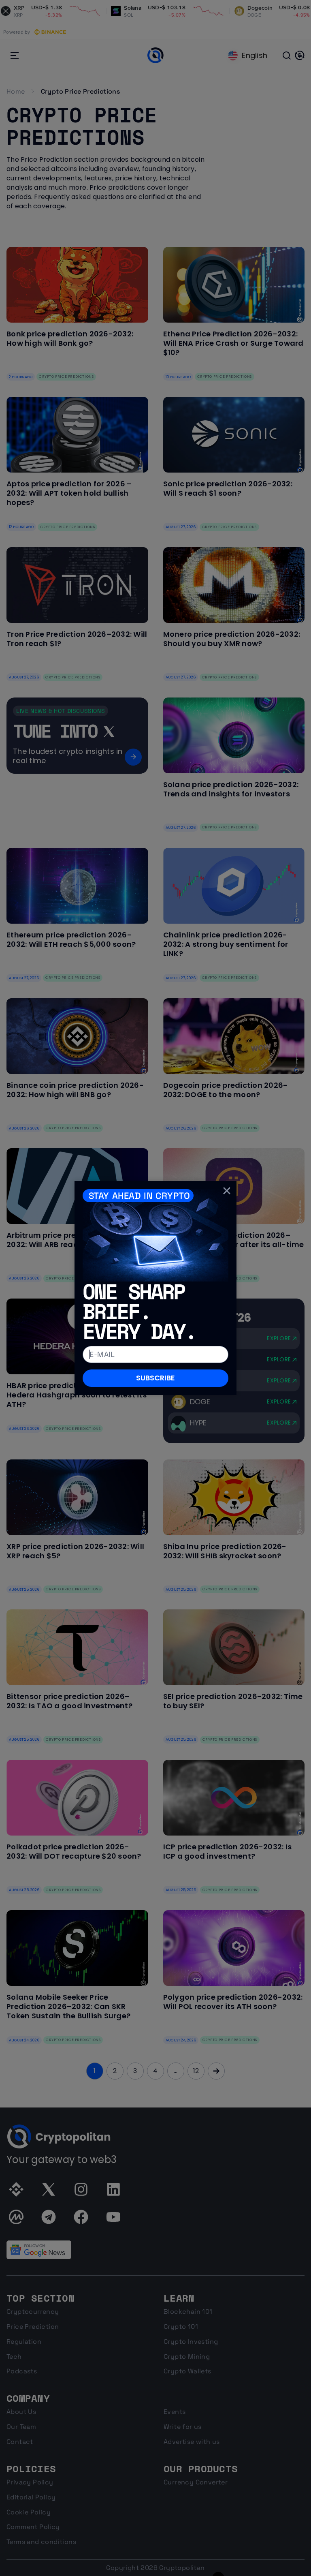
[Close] (227, 1191)
